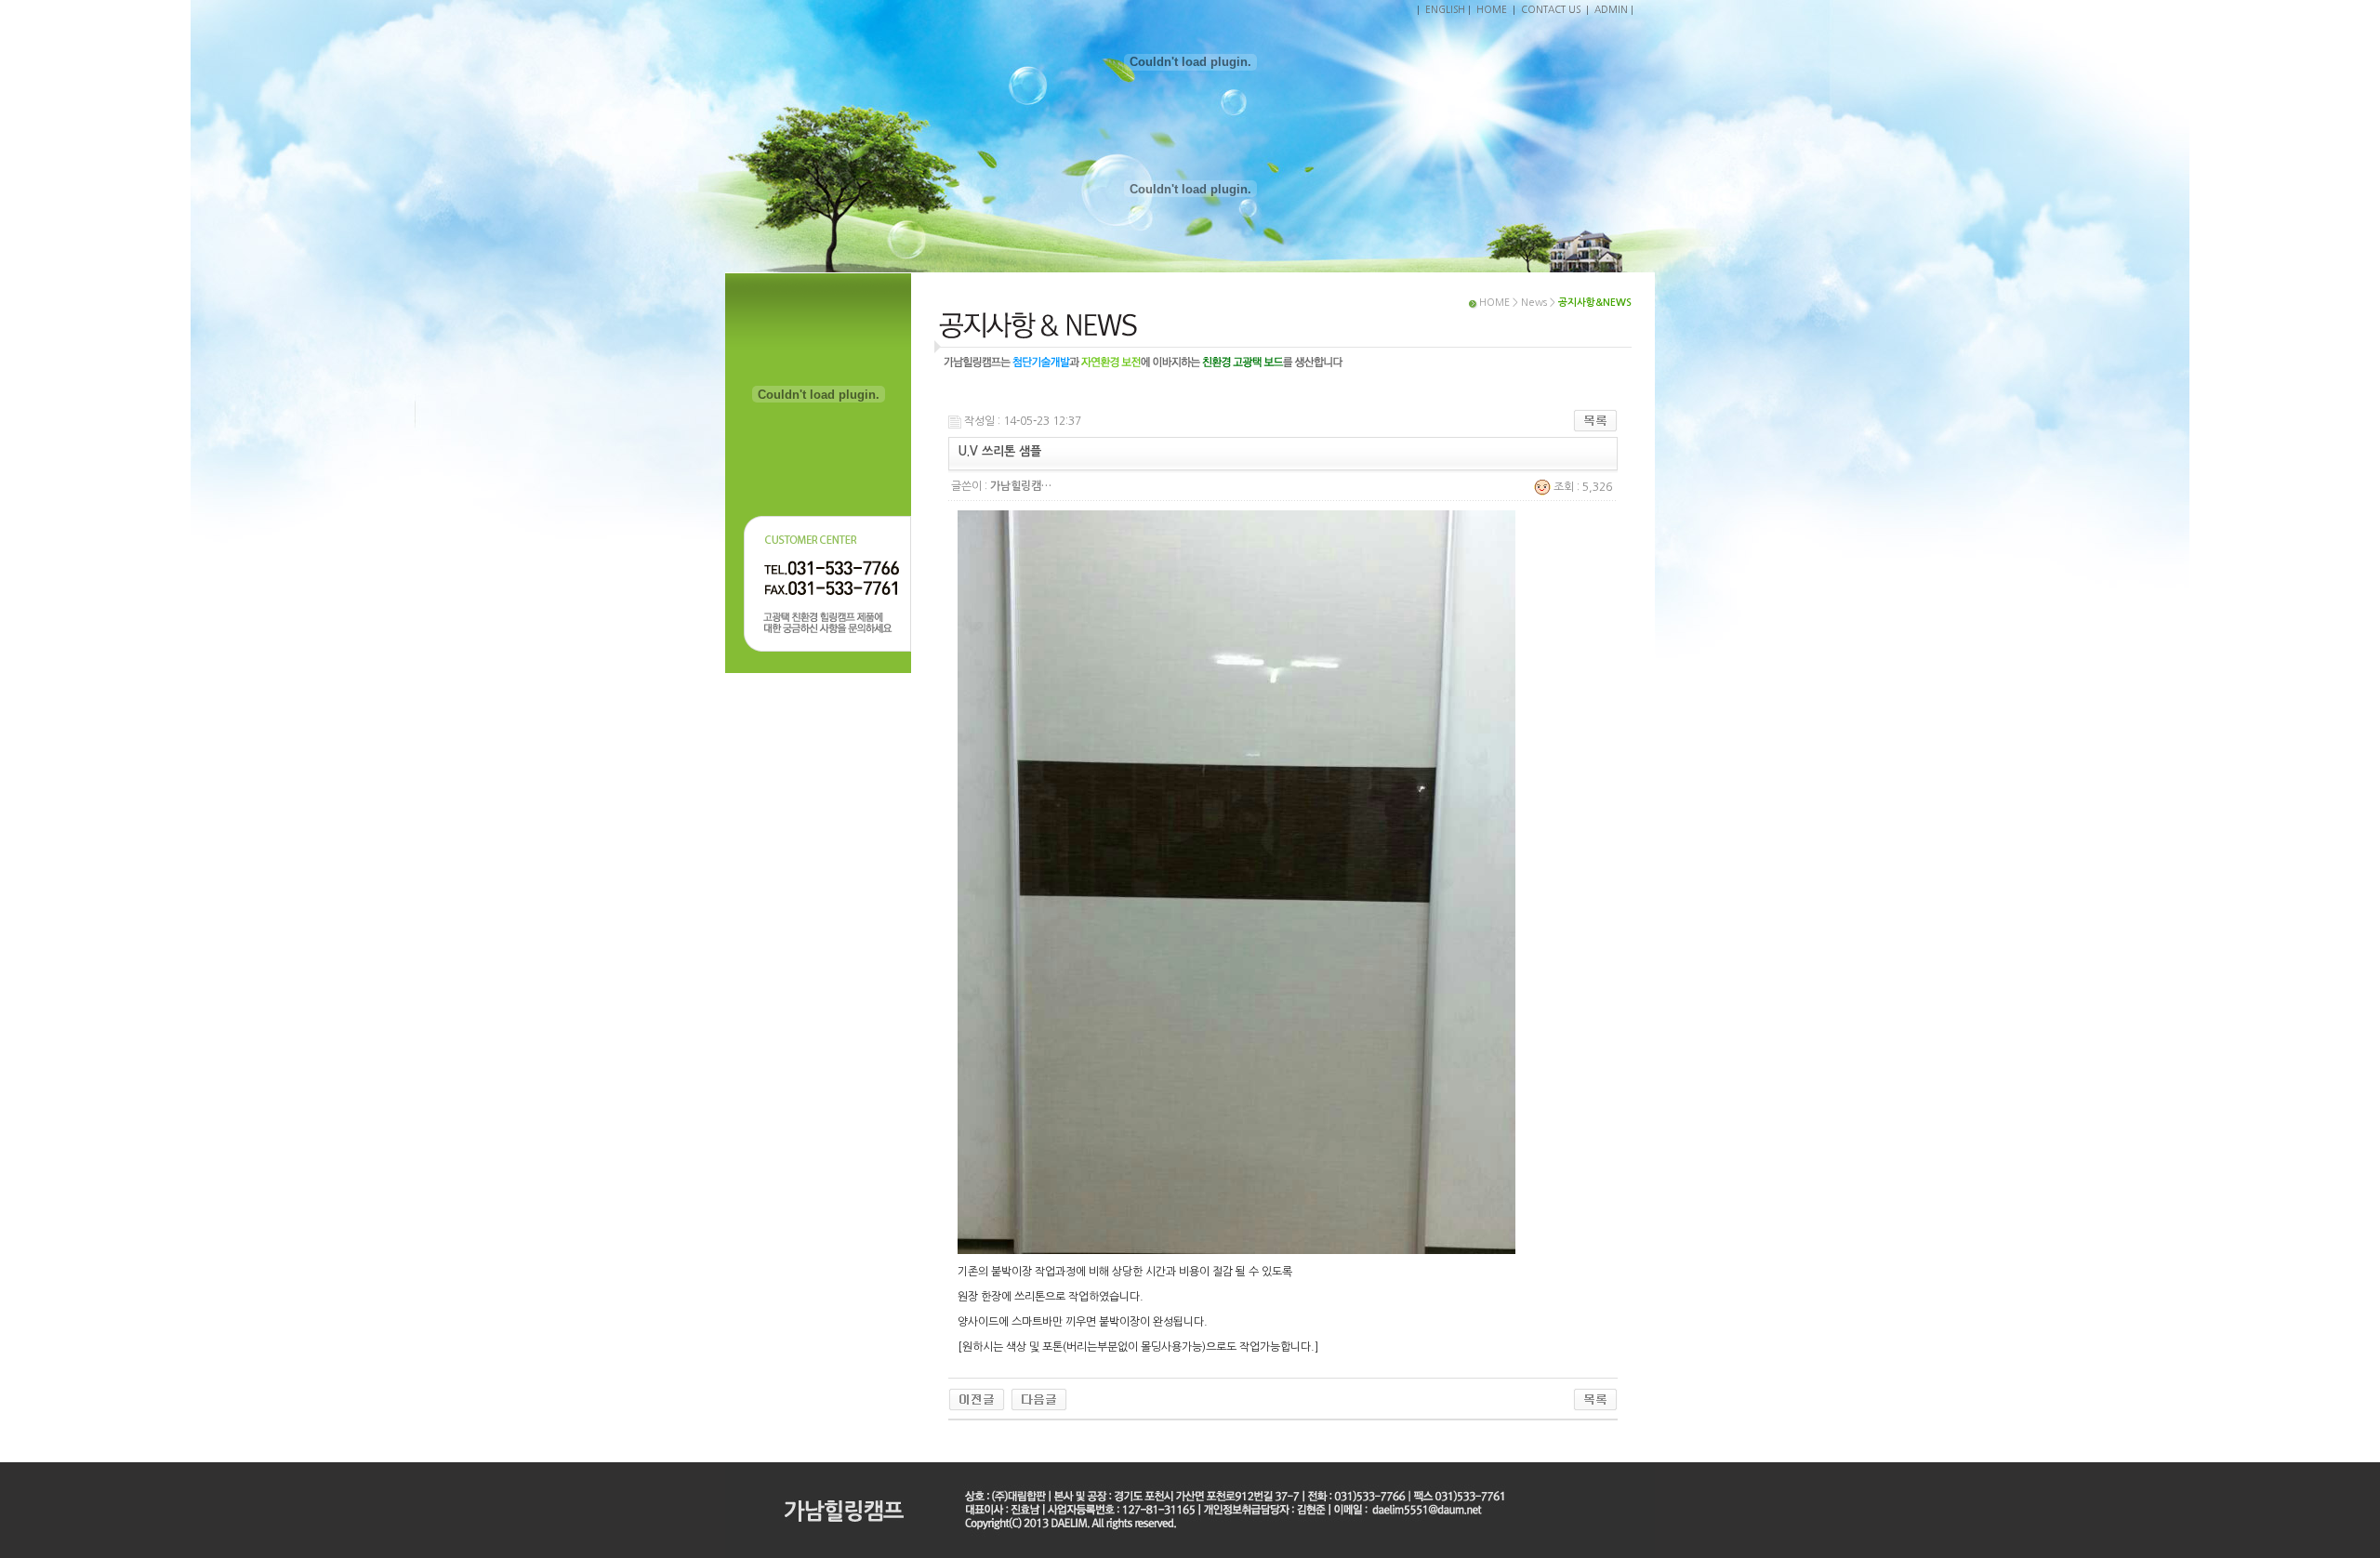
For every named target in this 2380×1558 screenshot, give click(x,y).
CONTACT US (1551, 9)
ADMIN (1611, 9)
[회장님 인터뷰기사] (1039, 1399)
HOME (1492, 9)
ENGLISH (1445, 9)
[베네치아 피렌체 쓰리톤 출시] (977, 1399)
